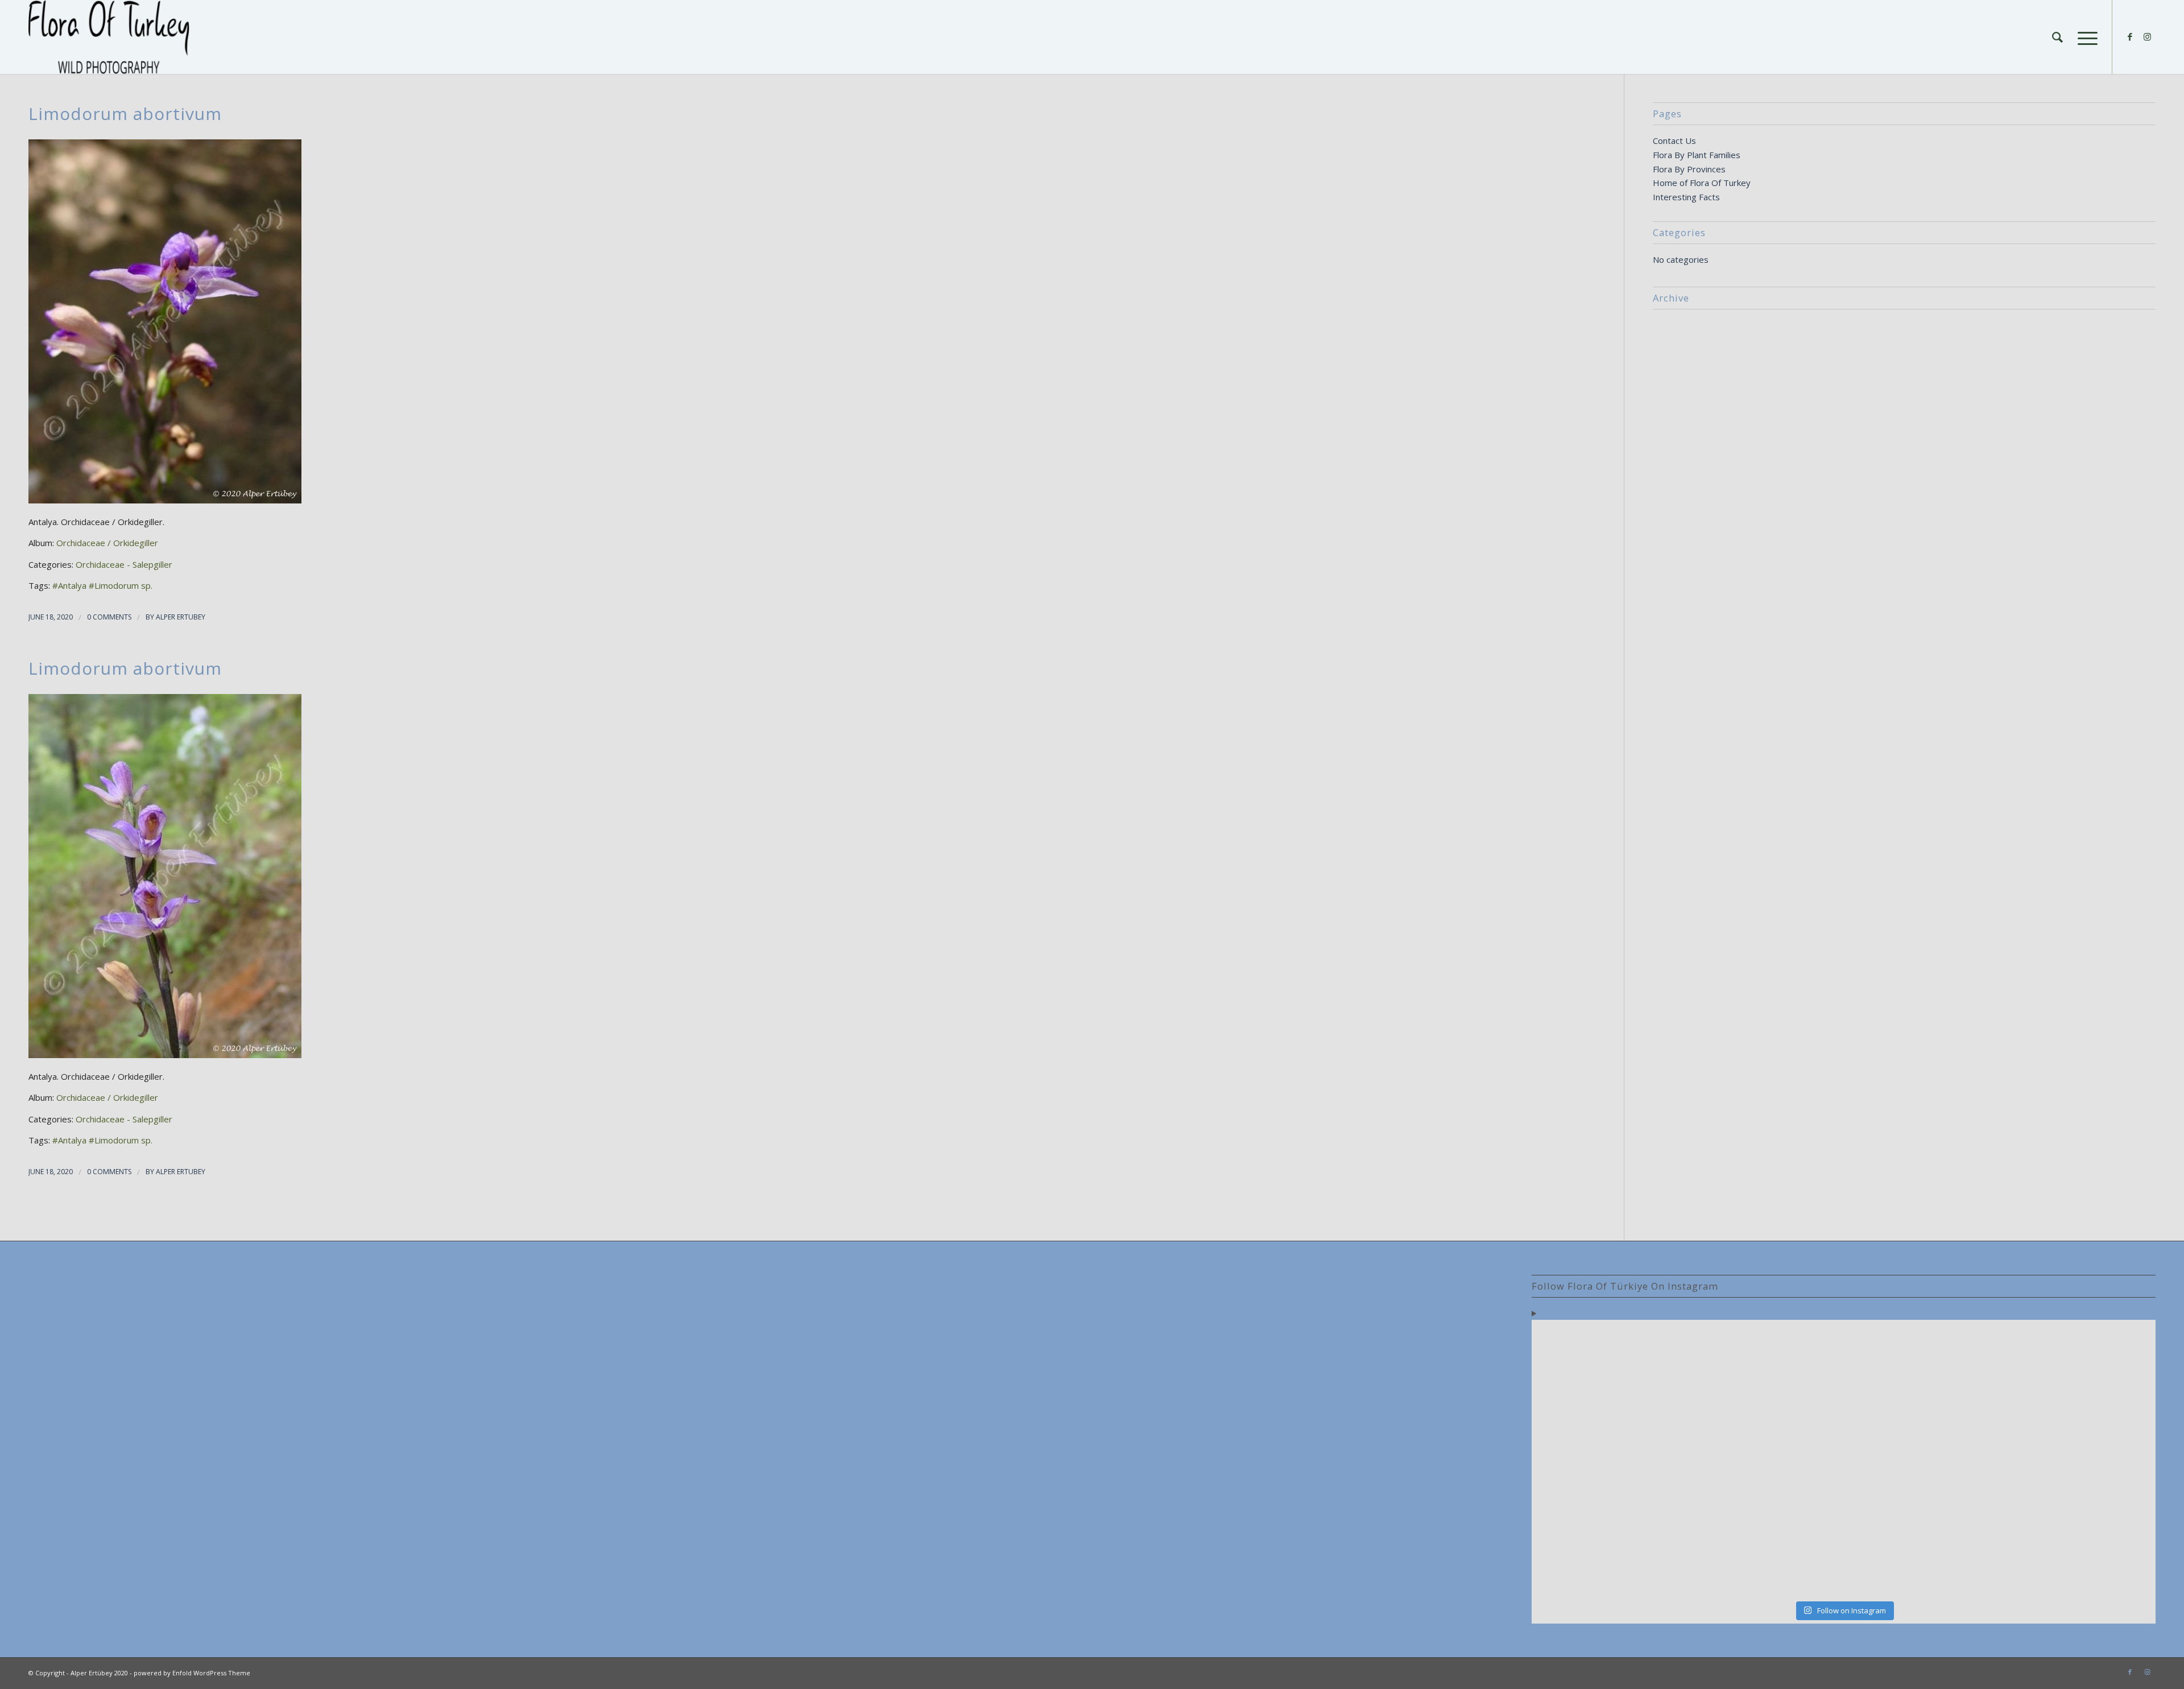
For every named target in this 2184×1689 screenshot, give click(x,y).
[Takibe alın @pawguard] (1765, 1549)
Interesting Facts (1686, 197)
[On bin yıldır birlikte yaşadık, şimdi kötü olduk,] (1922, 1549)
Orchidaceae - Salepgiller (124, 564)
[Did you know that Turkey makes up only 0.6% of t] (1765, 1370)
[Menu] (2084, 37)
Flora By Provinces (1689, 169)
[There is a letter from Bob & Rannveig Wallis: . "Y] (1608, 1370)
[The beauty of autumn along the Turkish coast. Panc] (1922, 1370)
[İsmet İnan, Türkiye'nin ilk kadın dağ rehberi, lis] (2079, 1370)
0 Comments (109, 617)
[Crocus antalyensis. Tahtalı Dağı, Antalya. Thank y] (1608, 1459)
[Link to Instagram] (2147, 36)
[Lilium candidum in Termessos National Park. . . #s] (1922, 1459)
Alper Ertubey (181, 617)
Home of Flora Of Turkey (1702, 183)
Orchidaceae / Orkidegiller (107, 543)
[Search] (2057, 37)
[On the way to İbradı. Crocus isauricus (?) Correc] (1765, 1459)
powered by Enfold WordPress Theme (192, 1673)
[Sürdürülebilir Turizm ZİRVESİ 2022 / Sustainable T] (2079, 1459)
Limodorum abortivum (125, 113)
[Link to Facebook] (2130, 36)
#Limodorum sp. (121, 585)
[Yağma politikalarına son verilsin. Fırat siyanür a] (2079, 1549)
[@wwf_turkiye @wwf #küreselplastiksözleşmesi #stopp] (1608, 1549)
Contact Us (1674, 141)
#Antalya (69, 585)
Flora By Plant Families (1697, 155)
